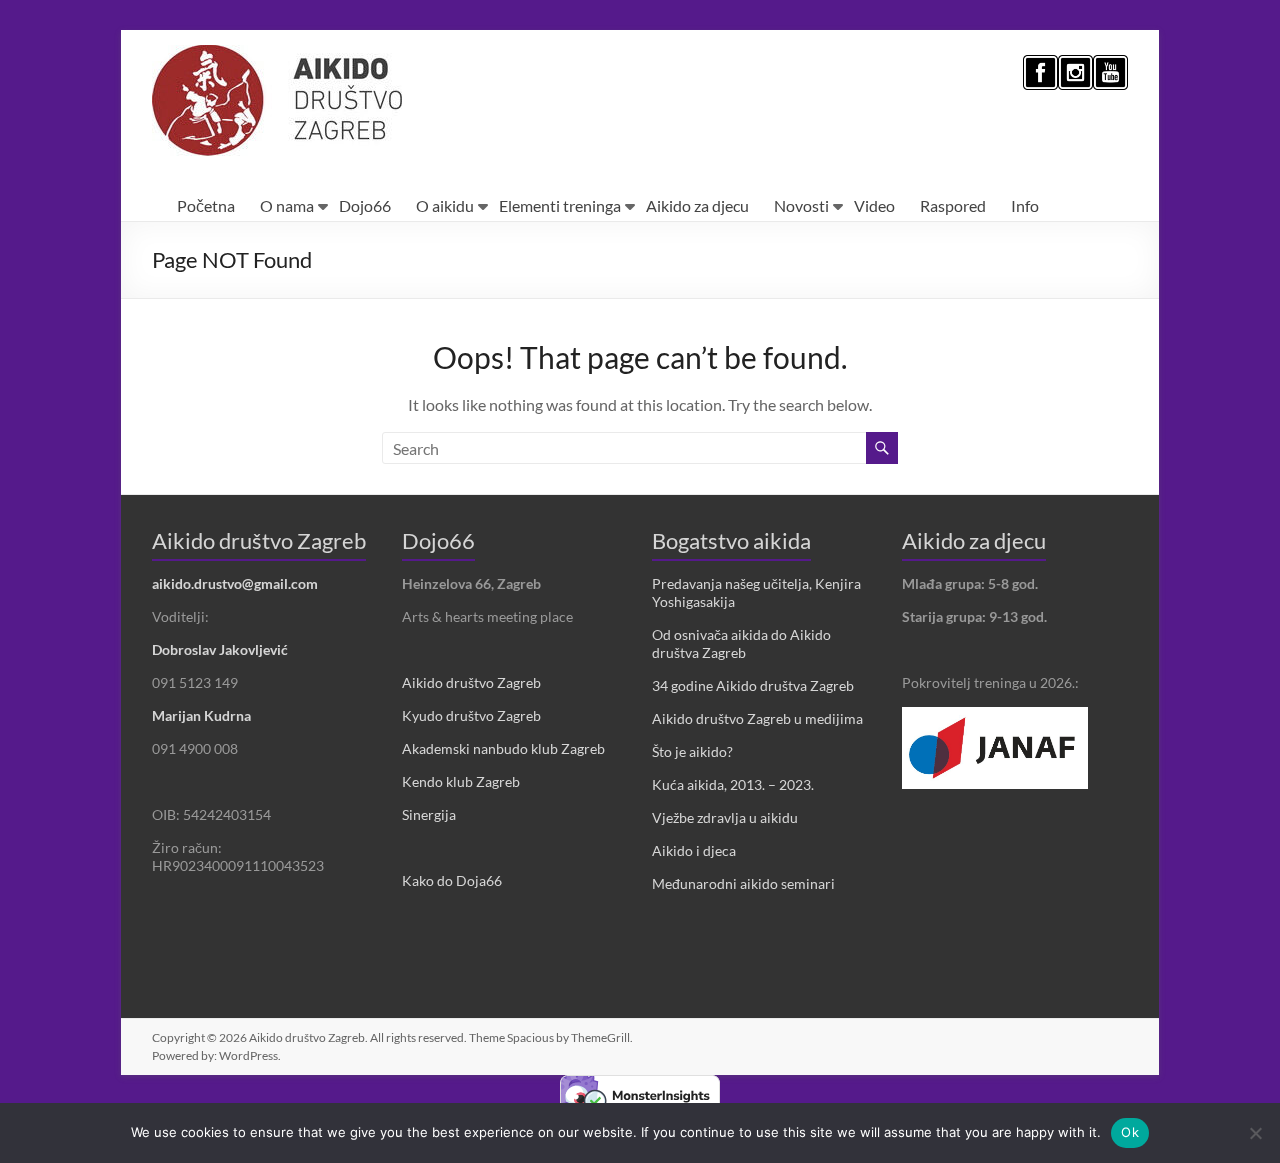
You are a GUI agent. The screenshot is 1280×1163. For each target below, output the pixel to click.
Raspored (953, 205)
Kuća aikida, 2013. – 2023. (733, 784)
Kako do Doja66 (452, 880)
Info (1025, 205)
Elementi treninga (560, 205)
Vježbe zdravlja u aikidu (725, 817)
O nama (287, 205)
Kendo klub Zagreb (461, 781)
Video (874, 205)
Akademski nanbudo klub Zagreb (503, 748)
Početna (206, 205)
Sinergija (429, 814)
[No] (1255, 1133)
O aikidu (445, 205)
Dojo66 (365, 205)
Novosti (801, 205)
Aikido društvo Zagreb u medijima (757, 718)
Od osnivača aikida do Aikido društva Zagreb (741, 643)
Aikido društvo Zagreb (471, 682)
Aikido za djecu (697, 205)
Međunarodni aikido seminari (743, 883)
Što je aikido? (692, 751)
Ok (1130, 1132)
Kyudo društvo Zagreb (471, 715)
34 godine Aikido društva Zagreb (753, 685)
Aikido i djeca (694, 850)
